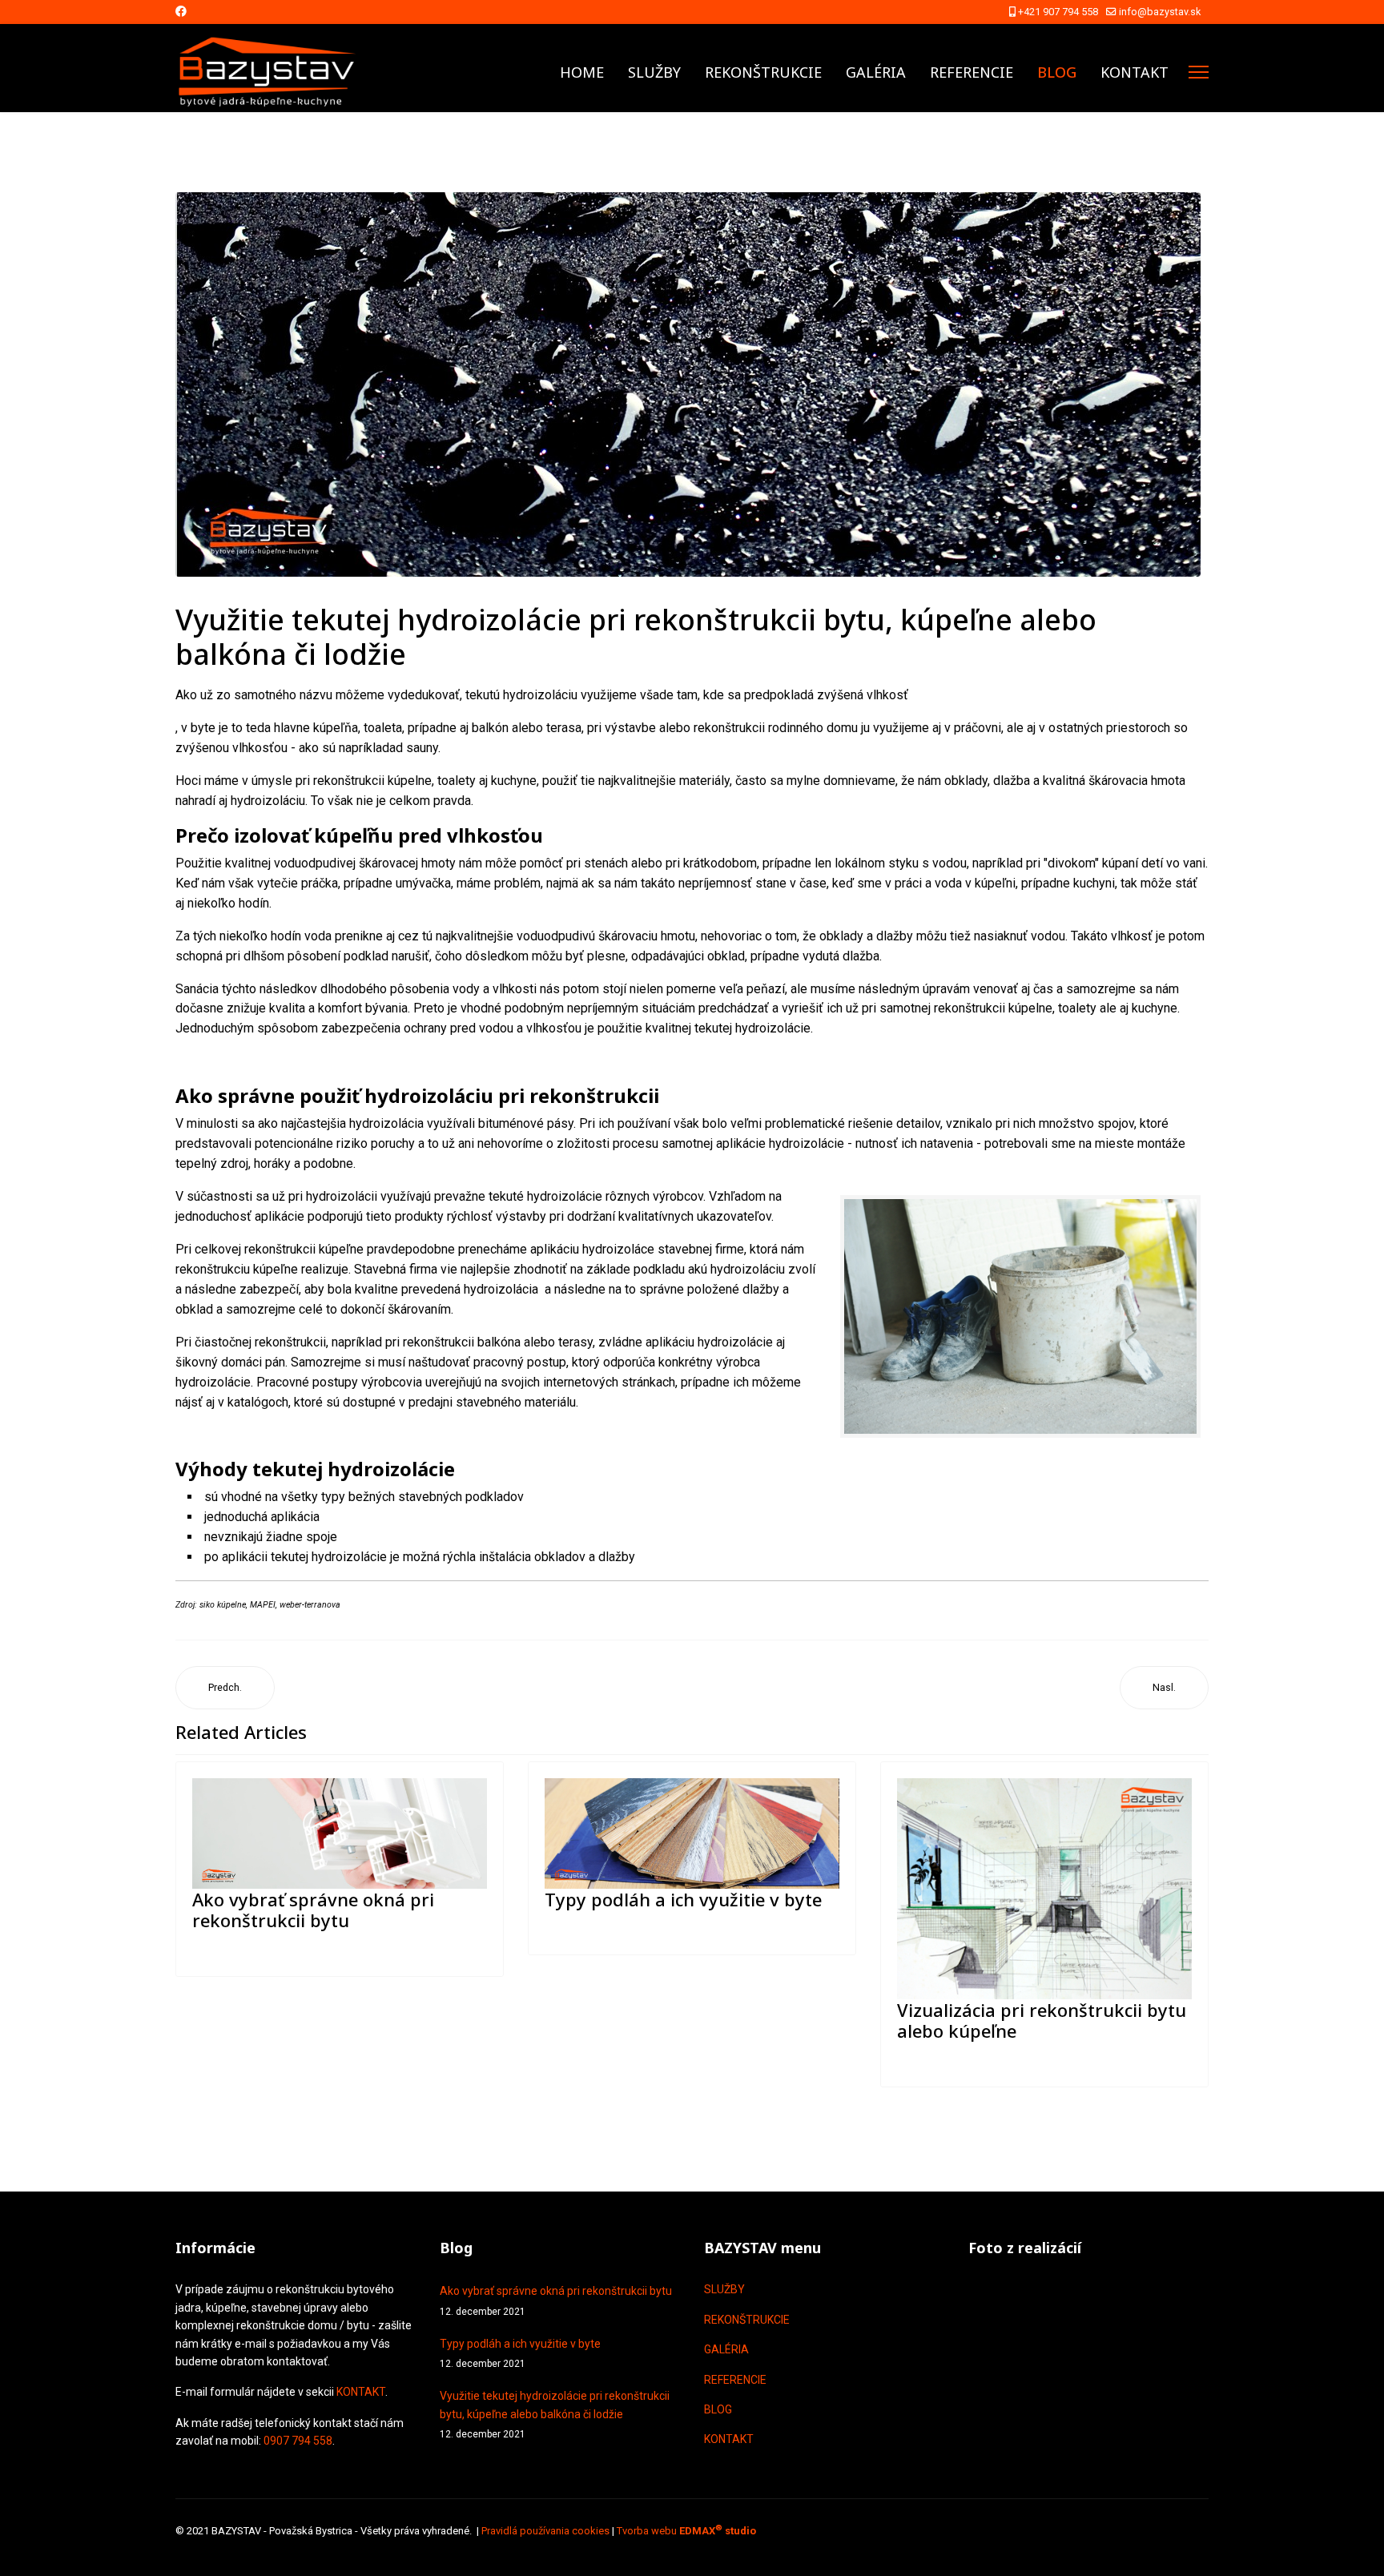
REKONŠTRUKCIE (763, 72)
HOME (582, 72)
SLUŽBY (654, 72)
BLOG (1057, 72)
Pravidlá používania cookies (545, 2531)
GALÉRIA (876, 72)
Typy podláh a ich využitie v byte (683, 1899)
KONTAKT (1135, 72)
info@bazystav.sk (1160, 12)
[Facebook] (181, 11)
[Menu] (1199, 72)
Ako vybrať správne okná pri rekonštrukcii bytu (313, 1910)
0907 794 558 (298, 2441)
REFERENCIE (972, 72)
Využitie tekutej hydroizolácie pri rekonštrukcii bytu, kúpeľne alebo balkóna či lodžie (555, 2415)
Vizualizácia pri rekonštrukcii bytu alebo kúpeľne (1042, 2020)
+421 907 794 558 (1058, 12)
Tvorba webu (686, 2531)
